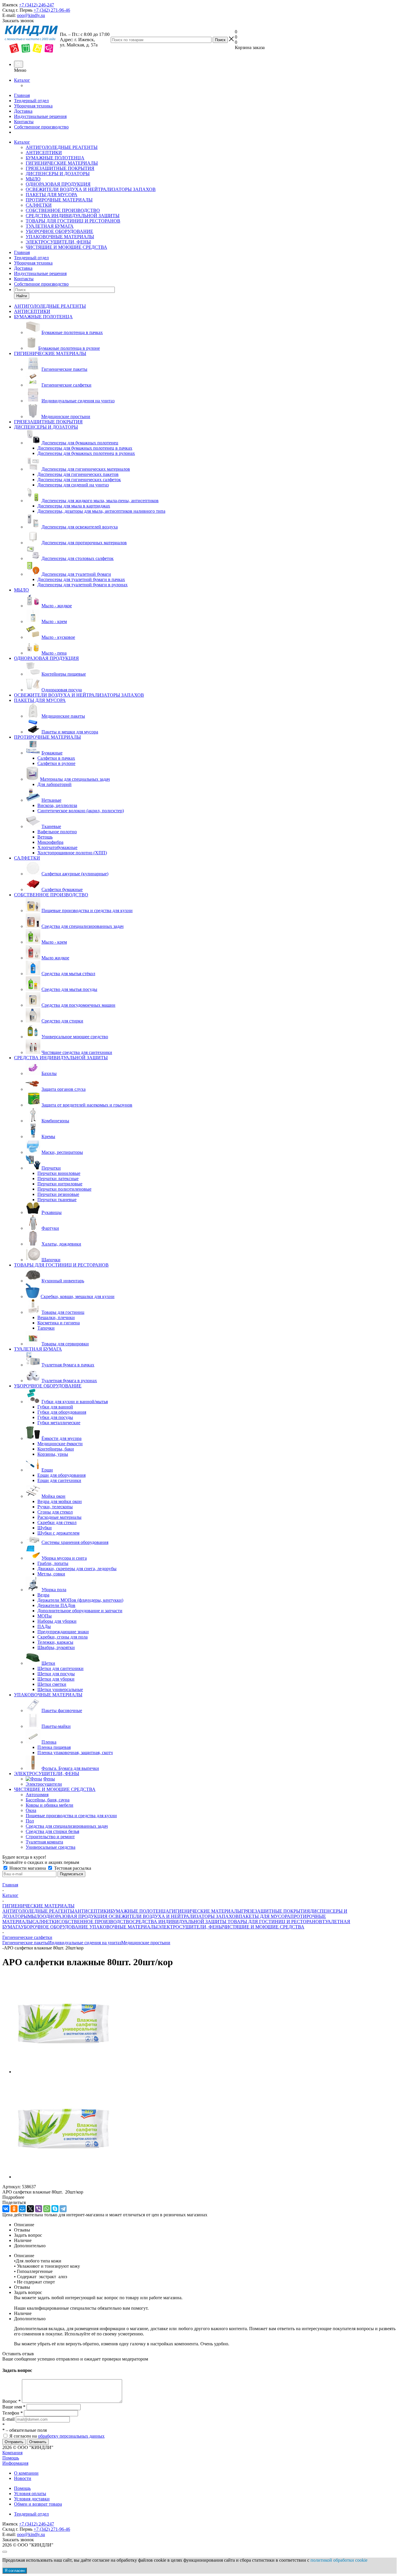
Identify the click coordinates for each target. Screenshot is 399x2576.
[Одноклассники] (14, 2209)
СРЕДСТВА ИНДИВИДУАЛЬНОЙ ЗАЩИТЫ (73, 216)
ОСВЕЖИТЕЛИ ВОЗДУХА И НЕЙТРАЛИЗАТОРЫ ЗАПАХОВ (91, 189)
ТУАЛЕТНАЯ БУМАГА (50, 226)
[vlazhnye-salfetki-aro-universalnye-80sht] (64, 2072)
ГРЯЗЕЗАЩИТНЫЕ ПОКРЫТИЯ (60, 168)
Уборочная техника (33, 106)
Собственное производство (41, 127)
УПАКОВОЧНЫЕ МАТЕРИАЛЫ (60, 237)
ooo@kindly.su (31, 15)
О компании (26, 2473)
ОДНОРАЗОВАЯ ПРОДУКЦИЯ (58, 184)
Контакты (24, 122)
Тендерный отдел (31, 101)
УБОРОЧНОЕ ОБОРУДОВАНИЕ (59, 231)
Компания (12, 2453)
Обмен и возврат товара (38, 2504)
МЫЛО (33, 179)
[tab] (199, 2197)
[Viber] (39, 2209)
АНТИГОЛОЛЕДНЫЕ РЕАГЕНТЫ (62, 147)
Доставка (23, 111)
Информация (15, 2463)
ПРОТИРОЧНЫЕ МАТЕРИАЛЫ (59, 200)
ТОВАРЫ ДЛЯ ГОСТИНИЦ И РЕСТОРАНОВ (73, 221)
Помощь (11, 2458)
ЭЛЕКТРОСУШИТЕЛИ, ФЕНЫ (58, 242)
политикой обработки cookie (339, 2560)
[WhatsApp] (47, 2209)
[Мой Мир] (22, 2209)
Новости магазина (28, 1868)
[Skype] (55, 2209)
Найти (22, 296)
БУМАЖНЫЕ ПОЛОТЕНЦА (55, 158)
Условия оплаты (30, 2494)
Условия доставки (32, 2499)
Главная (22, 95)
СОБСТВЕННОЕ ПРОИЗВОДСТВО (63, 210)
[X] (30, 2209)
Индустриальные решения (40, 116)
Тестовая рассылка (72, 1868)
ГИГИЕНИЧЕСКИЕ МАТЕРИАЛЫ (62, 163)
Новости (23, 2478)
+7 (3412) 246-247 (37, 5)
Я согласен (15, 2571)
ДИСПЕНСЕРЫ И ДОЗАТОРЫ (58, 174)
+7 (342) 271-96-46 (52, 10)
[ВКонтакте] (6, 2209)
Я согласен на (57, 2436)
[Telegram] (63, 2209)
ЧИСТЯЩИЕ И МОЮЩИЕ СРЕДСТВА (66, 247)
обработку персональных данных (71, 2436)
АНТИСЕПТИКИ (44, 153)
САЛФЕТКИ (39, 205)
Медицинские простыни (146, 1943)
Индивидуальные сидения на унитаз (85, 1943)
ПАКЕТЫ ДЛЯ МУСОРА (52, 195)
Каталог (22, 80)
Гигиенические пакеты (25, 1943)
